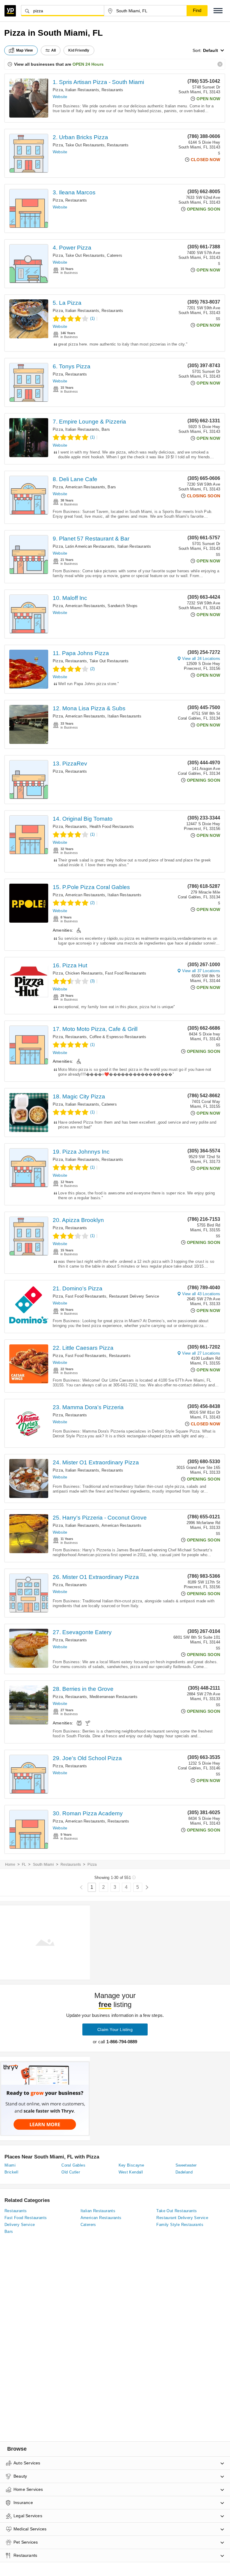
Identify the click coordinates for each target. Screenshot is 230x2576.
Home (10, 1865)
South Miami (43, 1865)
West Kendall (131, 2172)
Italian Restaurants (82, 90)
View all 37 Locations (201, 971)
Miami (10, 2165)
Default (211, 50)
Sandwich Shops (122, 606)
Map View (25, 50)
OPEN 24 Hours (88, 64)
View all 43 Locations (201, 1294)
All (54, 50)
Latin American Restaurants (90, 546)
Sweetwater (186, 2165)
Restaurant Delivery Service (134, 1296)
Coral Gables (73, 2165)
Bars (106, 429)
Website (60, 97)
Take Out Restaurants (85, 145)
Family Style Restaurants (180, 2225)
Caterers (115, 255)
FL (24, 1865)
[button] (218, 11)
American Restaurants (85, 487)
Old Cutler (71, 2172)
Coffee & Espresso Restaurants (118, 1037)
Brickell (11, 2172)
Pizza (58, 90)
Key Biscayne (131, 2165)
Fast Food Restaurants (126, 973)
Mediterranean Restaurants (114, 1697)
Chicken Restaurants (84, 973)
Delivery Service (20, 2225)
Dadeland (184, 2172)
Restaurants (112, 90)
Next (147, 1887)
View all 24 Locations (201, 659)
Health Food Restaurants (112, 827)
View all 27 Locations (201, 1353)
